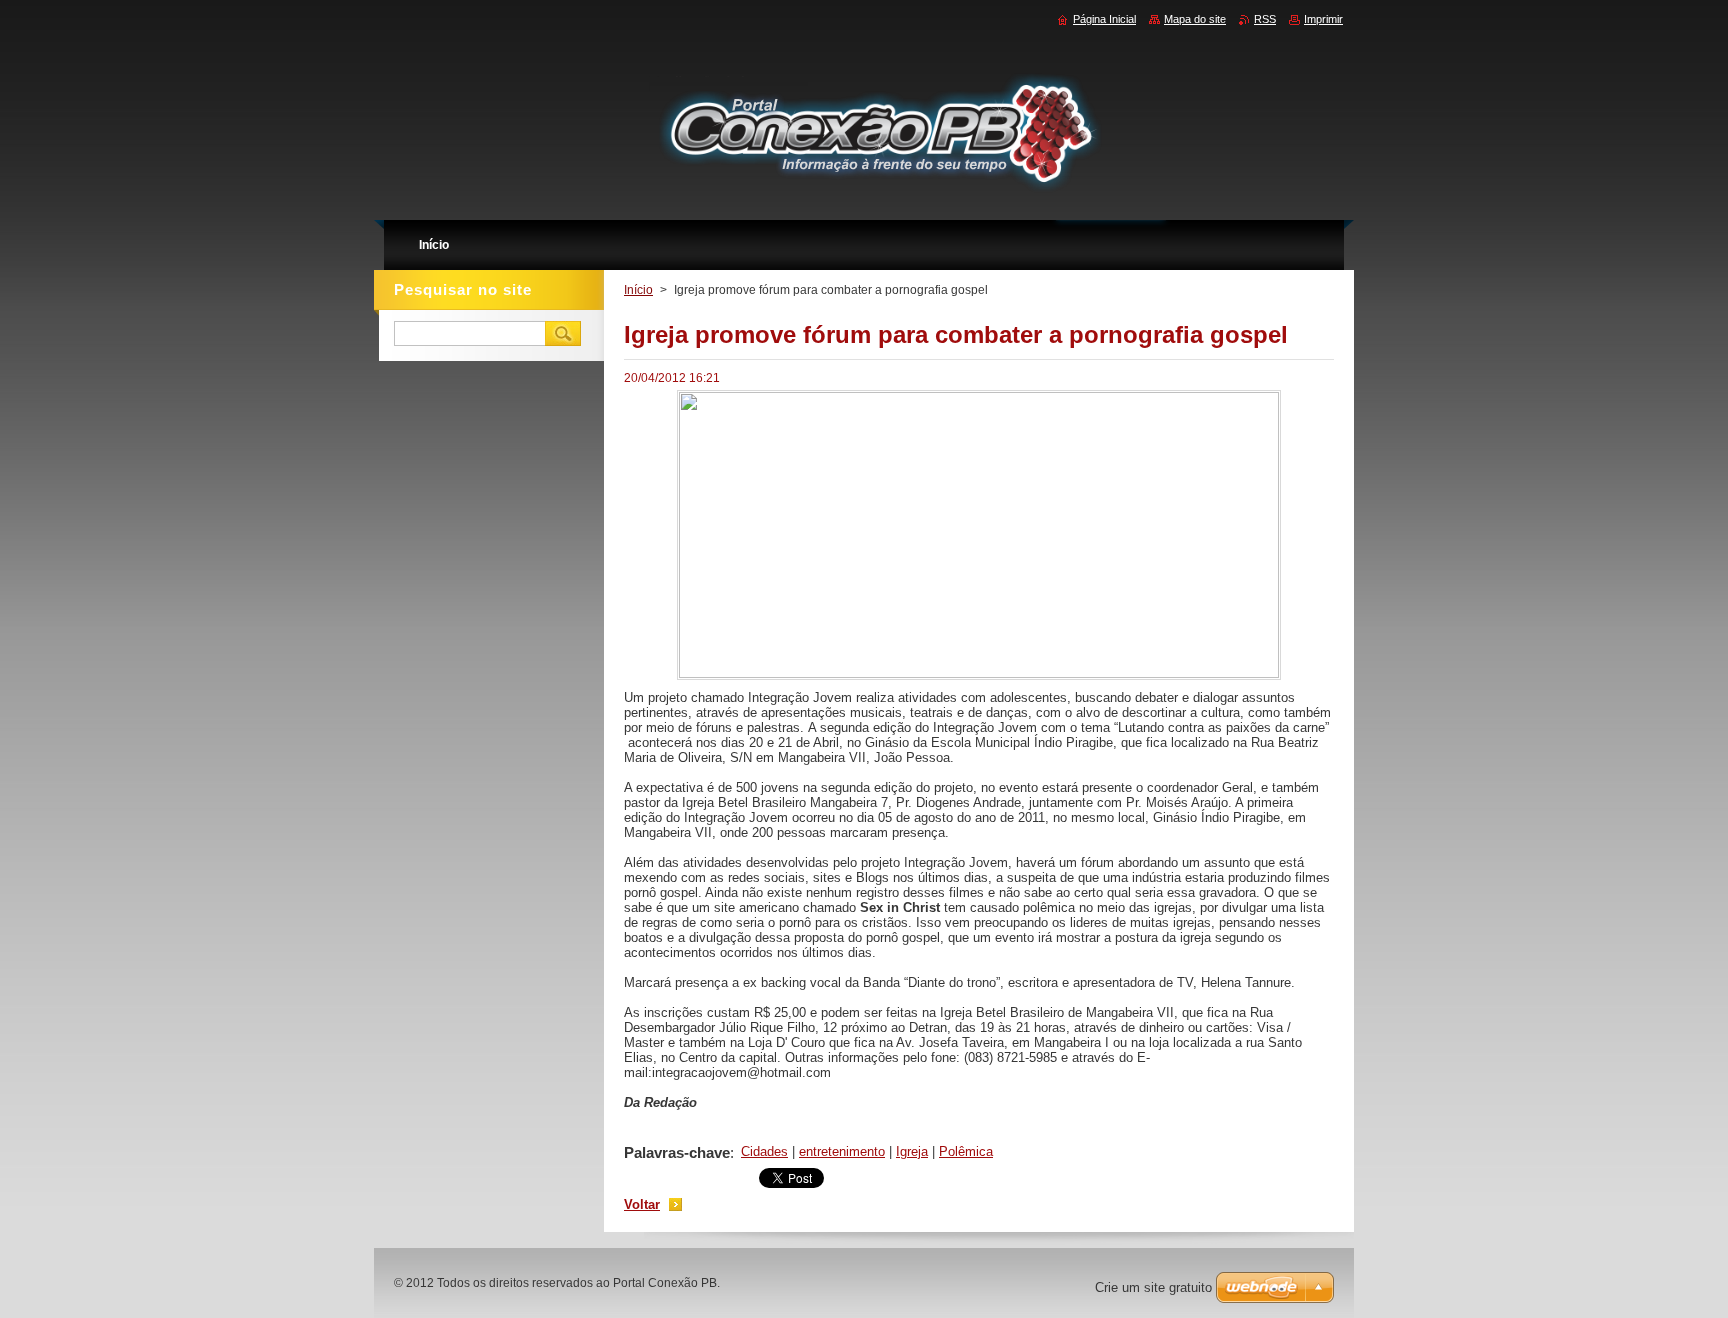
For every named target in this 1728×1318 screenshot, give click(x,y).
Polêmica (966, 1151)
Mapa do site (1195, 19)
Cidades (764, 1151)
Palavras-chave (677, 1152)
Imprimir (1323, 19)
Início (638, 290)
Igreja (912, 1151)
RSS (1265, 19)
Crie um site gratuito (1153, 1287)
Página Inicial (1104, 19)
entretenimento (842, 1151)
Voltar (642, 1204)
